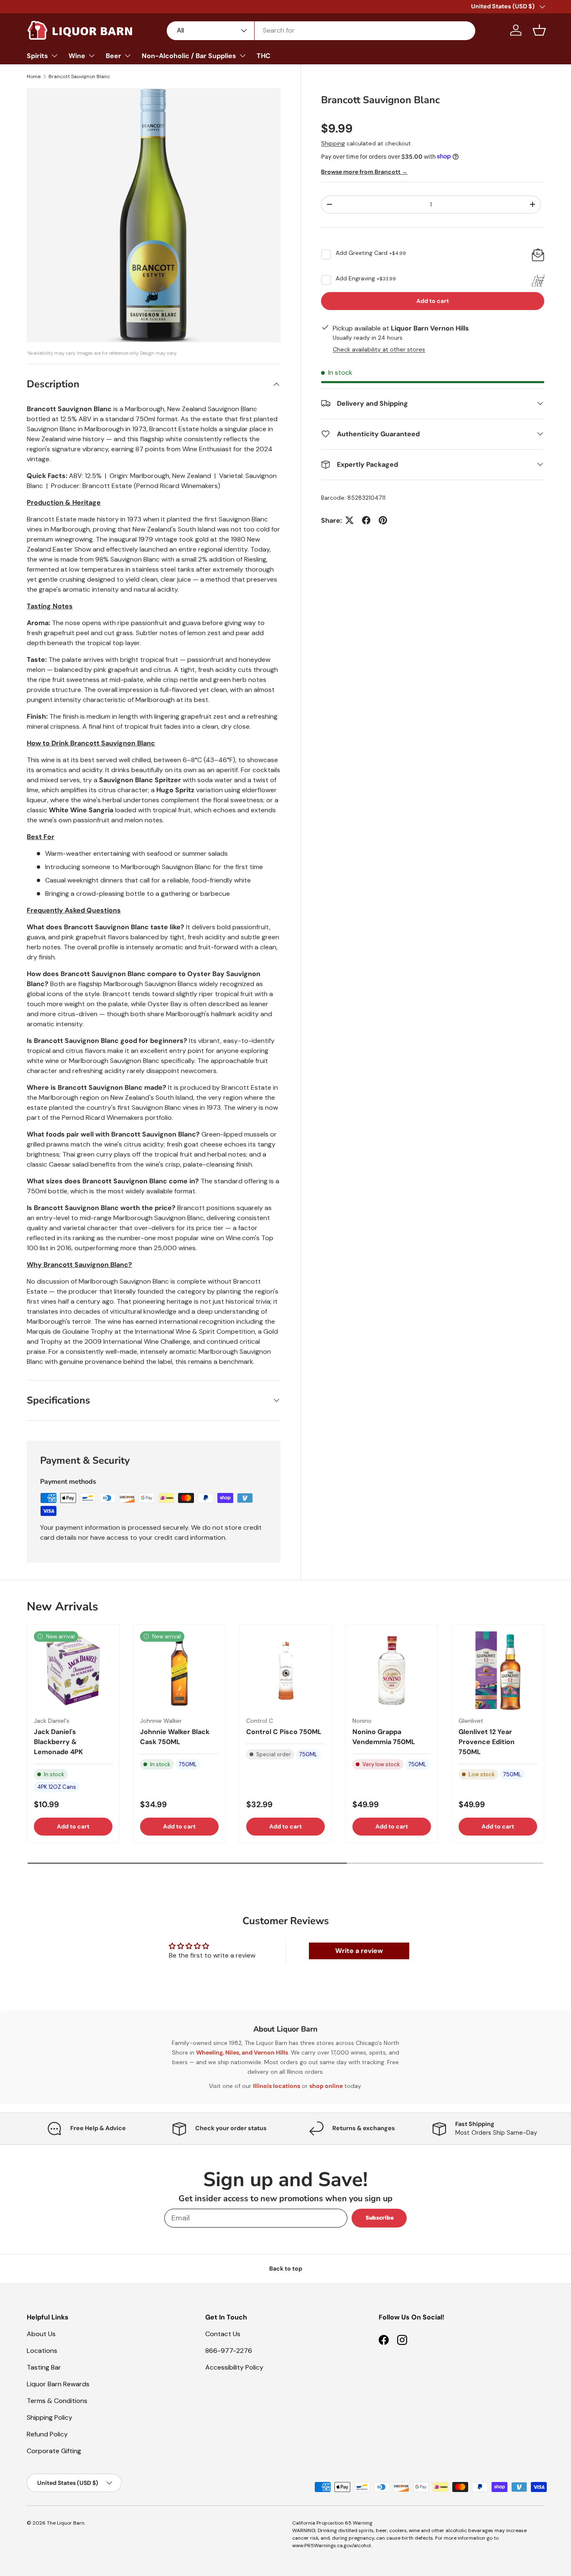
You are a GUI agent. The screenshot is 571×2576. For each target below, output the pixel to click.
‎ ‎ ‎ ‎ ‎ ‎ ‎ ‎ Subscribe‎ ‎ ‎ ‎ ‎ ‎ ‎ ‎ (379, 2218)
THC (264, 56)
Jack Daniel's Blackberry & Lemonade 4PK (58, 1742)
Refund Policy (47, 2434)
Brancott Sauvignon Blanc (79, 76)
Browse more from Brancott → (364, 172)
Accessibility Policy (234, 2367)
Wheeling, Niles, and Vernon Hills (242, 2052)
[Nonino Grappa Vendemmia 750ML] (392, 1671)
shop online (326, 2086)
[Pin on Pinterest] (383, 520)
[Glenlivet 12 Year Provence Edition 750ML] (498, 1671)
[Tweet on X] (349, 520)
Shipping (333, 143)
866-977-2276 (229, 2351)
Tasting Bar (44, 2367)
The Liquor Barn (66, 2523)
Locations (42, 2351)
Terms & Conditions (57, 2401)
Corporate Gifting (54, 2451)
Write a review (359, 1951)
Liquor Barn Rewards (58, 2384)
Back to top (286, 2268)
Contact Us (223, 2334)
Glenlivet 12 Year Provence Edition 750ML (487, 1742)
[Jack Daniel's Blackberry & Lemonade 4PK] (73, 1671)
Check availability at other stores (379, 349)
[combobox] (321, 30)
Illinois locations (277, 2086)
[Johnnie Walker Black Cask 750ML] (179, 1671)
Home (34, 76)
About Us (41, 2334)
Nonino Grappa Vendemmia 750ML (384, 1737)
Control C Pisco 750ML (284, 1732)
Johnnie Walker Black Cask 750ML (175, 1737)
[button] (539, 30)
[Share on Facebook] (366, 520)
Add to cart (433, 300)
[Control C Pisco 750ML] (285, 1671)
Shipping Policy (50, 2417)
